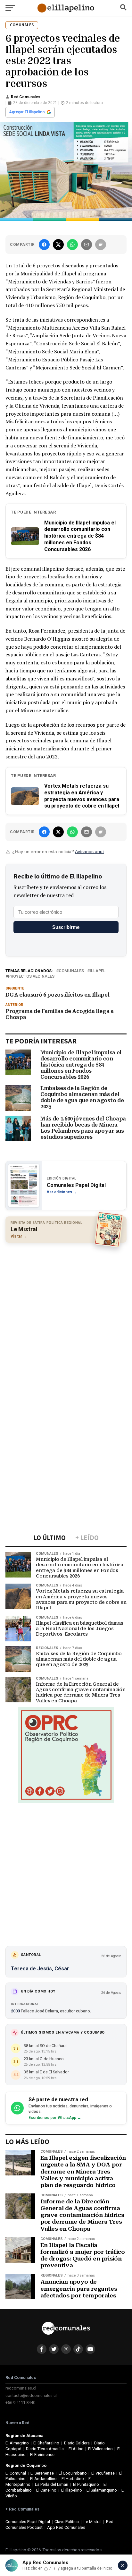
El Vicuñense (103, 2473)
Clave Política (67, 2522)
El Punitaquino (86, 2484)
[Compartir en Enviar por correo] (87, 245)
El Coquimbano (73, 2473)
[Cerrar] (123, 2565)
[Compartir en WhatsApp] (72, 245)
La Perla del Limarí (52, 2484)
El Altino (76, 2449)
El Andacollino (43, 2479)
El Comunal (16, 2473)
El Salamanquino (102, 2490)
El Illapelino (72, 2490)
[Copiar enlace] (101, 245)
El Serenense (42, 2473)
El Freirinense (42, 2455)
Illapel (98, 971)
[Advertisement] (66, 1315)
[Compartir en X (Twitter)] (58, 245)
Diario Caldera (77, 2443)
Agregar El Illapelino (27, 112)
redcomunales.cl (21, 2388)
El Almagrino (17, 2443)
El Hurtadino (73, 2479)
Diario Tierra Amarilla (45, 2449)
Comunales (71, 971)
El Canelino (46, 2490)
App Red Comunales (66, 2527)
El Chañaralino (46, 2443)
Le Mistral (93, 2522)
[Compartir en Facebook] (44, 245)
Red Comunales (26, 97)
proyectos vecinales (31, 977)
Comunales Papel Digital (28, 2522)
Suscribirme (66, 927)
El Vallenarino (100, 2449)
